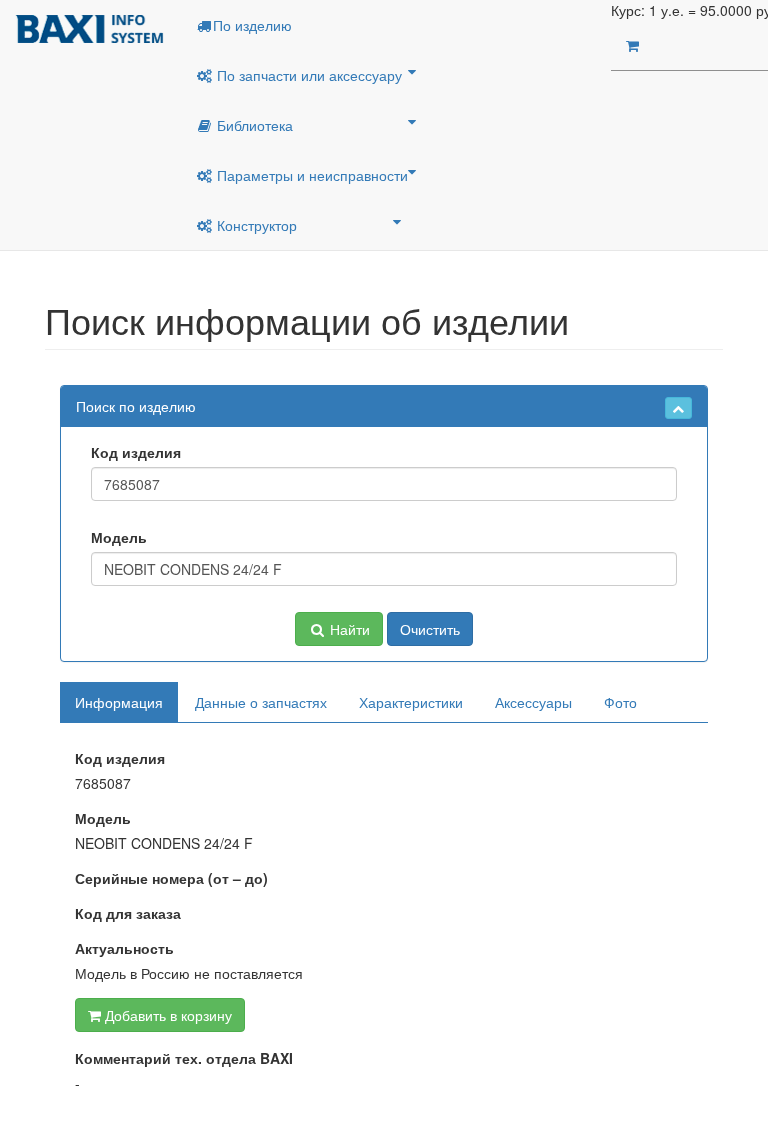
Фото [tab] (620, 702)
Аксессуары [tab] (533, 702)
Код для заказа (128, 913)
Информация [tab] (119, 702)
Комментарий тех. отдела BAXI (184, 1058)
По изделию (252, 25)
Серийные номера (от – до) (171, 878)
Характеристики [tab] (411, 702)
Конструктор (255, 225)
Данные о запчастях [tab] (261, 702)
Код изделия (136, 452)
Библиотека (253, 125)
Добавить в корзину (166, 1015)
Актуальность (124, 948)
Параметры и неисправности (310, 175)
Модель (119, 537)
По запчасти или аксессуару (307, 75)
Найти (348, 629)
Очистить (430, 629)
